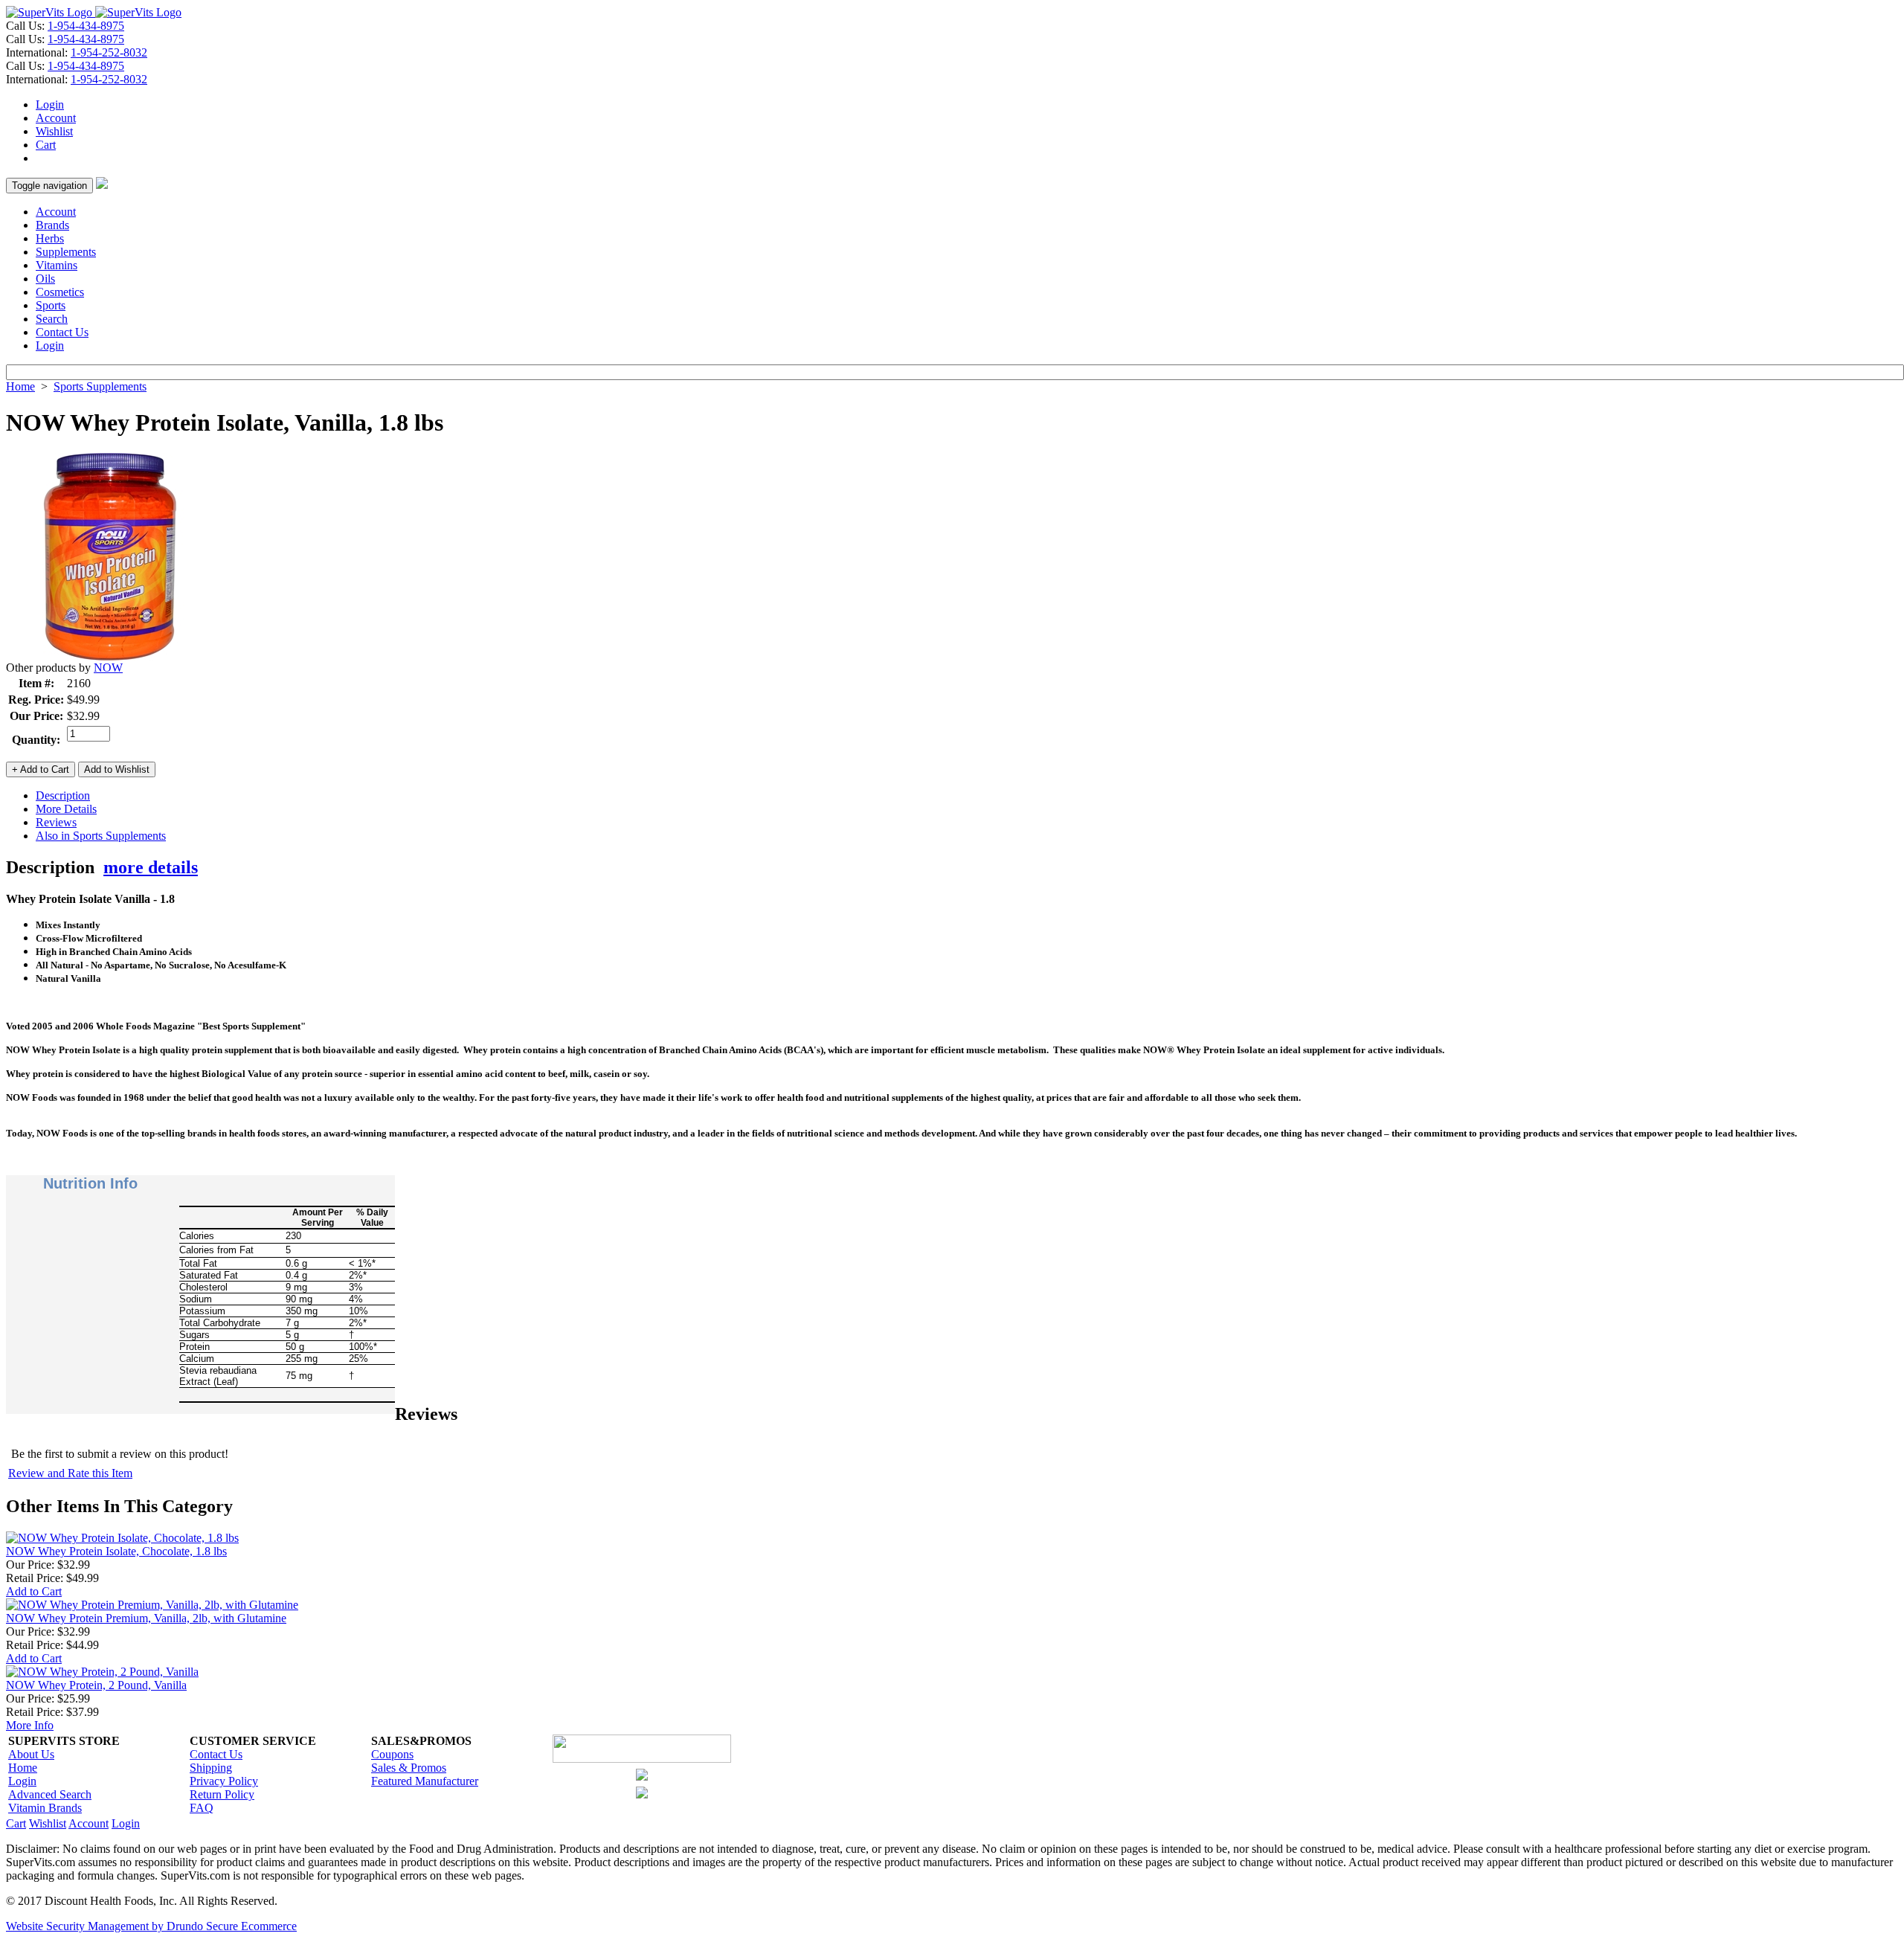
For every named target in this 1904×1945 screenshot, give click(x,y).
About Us (31, 1754)
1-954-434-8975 (86, 26)
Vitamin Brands (45, 1808)
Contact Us (62, 332)
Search (52, 319)
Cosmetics (60, 292)
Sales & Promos (409, 1768)
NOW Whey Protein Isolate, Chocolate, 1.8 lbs (116, 1551)
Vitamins (57, 265)
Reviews (56, 822)
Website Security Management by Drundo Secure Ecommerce (151, 1926)
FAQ (202, 1808)
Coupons (392, 1754)
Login (50, 105)
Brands (52, 225)
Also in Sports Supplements (101, 836)
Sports (51, 305)
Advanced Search (50, 1794)
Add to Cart (34, 1591)
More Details (66, 809)
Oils (45, 279)
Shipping (211, 1768)
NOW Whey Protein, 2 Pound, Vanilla (96, 1685)
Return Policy (222, 1794)
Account (56, 118)
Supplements (66, 252)
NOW (108, 668)
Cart (46, 145)
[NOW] (110, 657)
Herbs (50, 238)
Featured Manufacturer (425, 1781)
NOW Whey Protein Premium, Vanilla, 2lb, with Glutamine (146, 1618)
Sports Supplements (100, 386)
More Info (30, 1725)
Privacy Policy (224, 1781)
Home (20, 386)
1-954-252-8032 (109, 52)
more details (151, 867)
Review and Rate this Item (70, 1473)
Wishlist (54, 131)
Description (63, 795)
